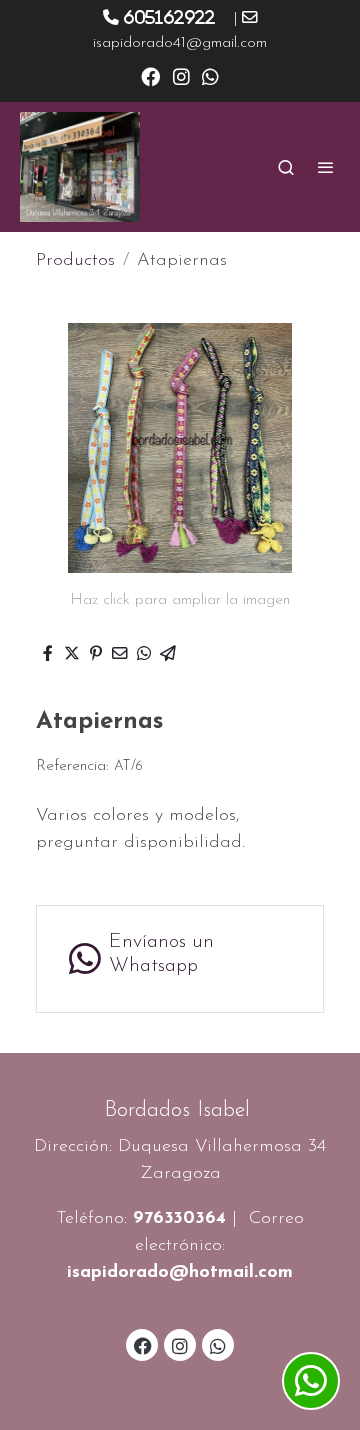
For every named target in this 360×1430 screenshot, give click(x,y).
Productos (75, 261)
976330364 (179, 1219)
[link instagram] (181, 75)
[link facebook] (150, 75)
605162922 (169, 17)
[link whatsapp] (210, 75)
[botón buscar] (286, 167)
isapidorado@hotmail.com (180, 1273)
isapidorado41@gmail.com (180, 43)
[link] (80, 166)
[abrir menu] (326, 167)
